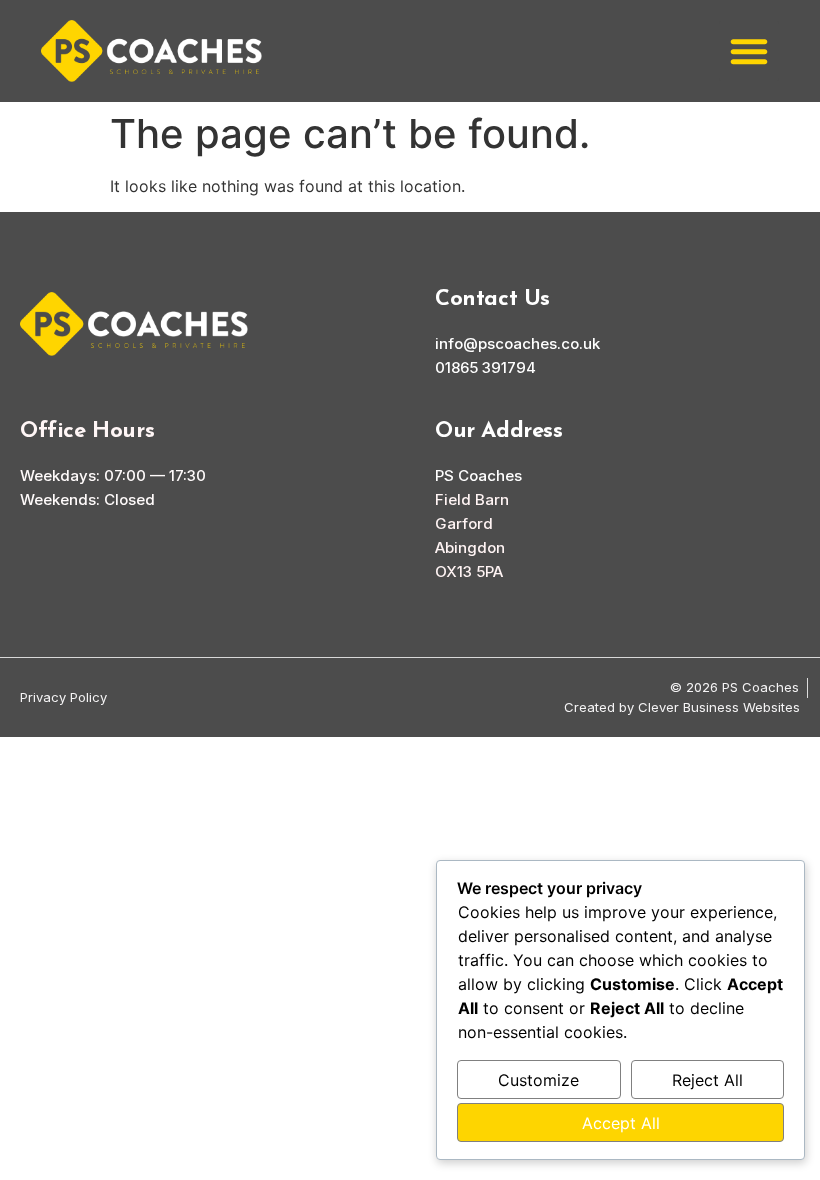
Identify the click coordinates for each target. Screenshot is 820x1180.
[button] (749, 51)
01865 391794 (485, 367)
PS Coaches (478, 475)
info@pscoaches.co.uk (517, 343)
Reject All (707, 1080)
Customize (538, 1080)
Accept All (621, 1123)
